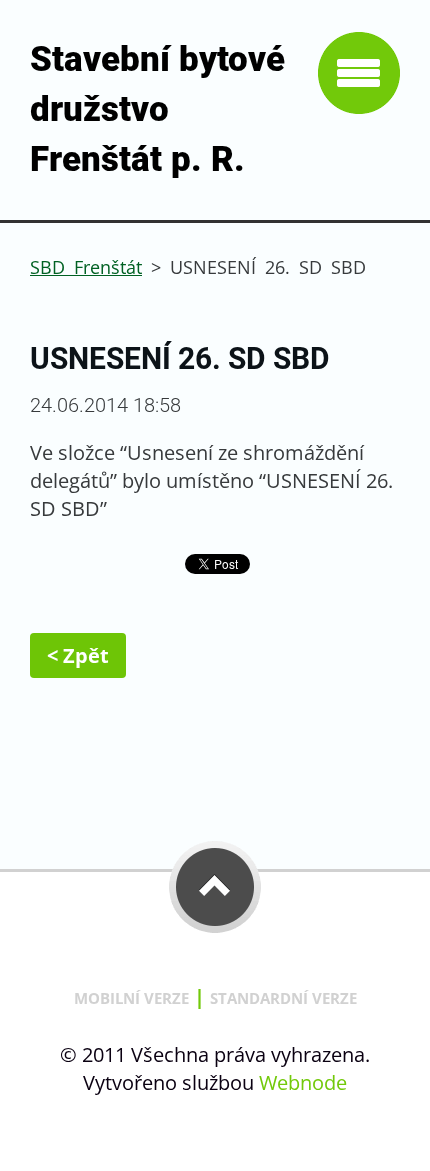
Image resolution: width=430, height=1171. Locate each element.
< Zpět (78, 655)
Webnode (303, 1082)
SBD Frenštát (86, 267)
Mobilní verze (131, 998)
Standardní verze (283, 998)
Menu (359, 73)
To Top (215, 887)
